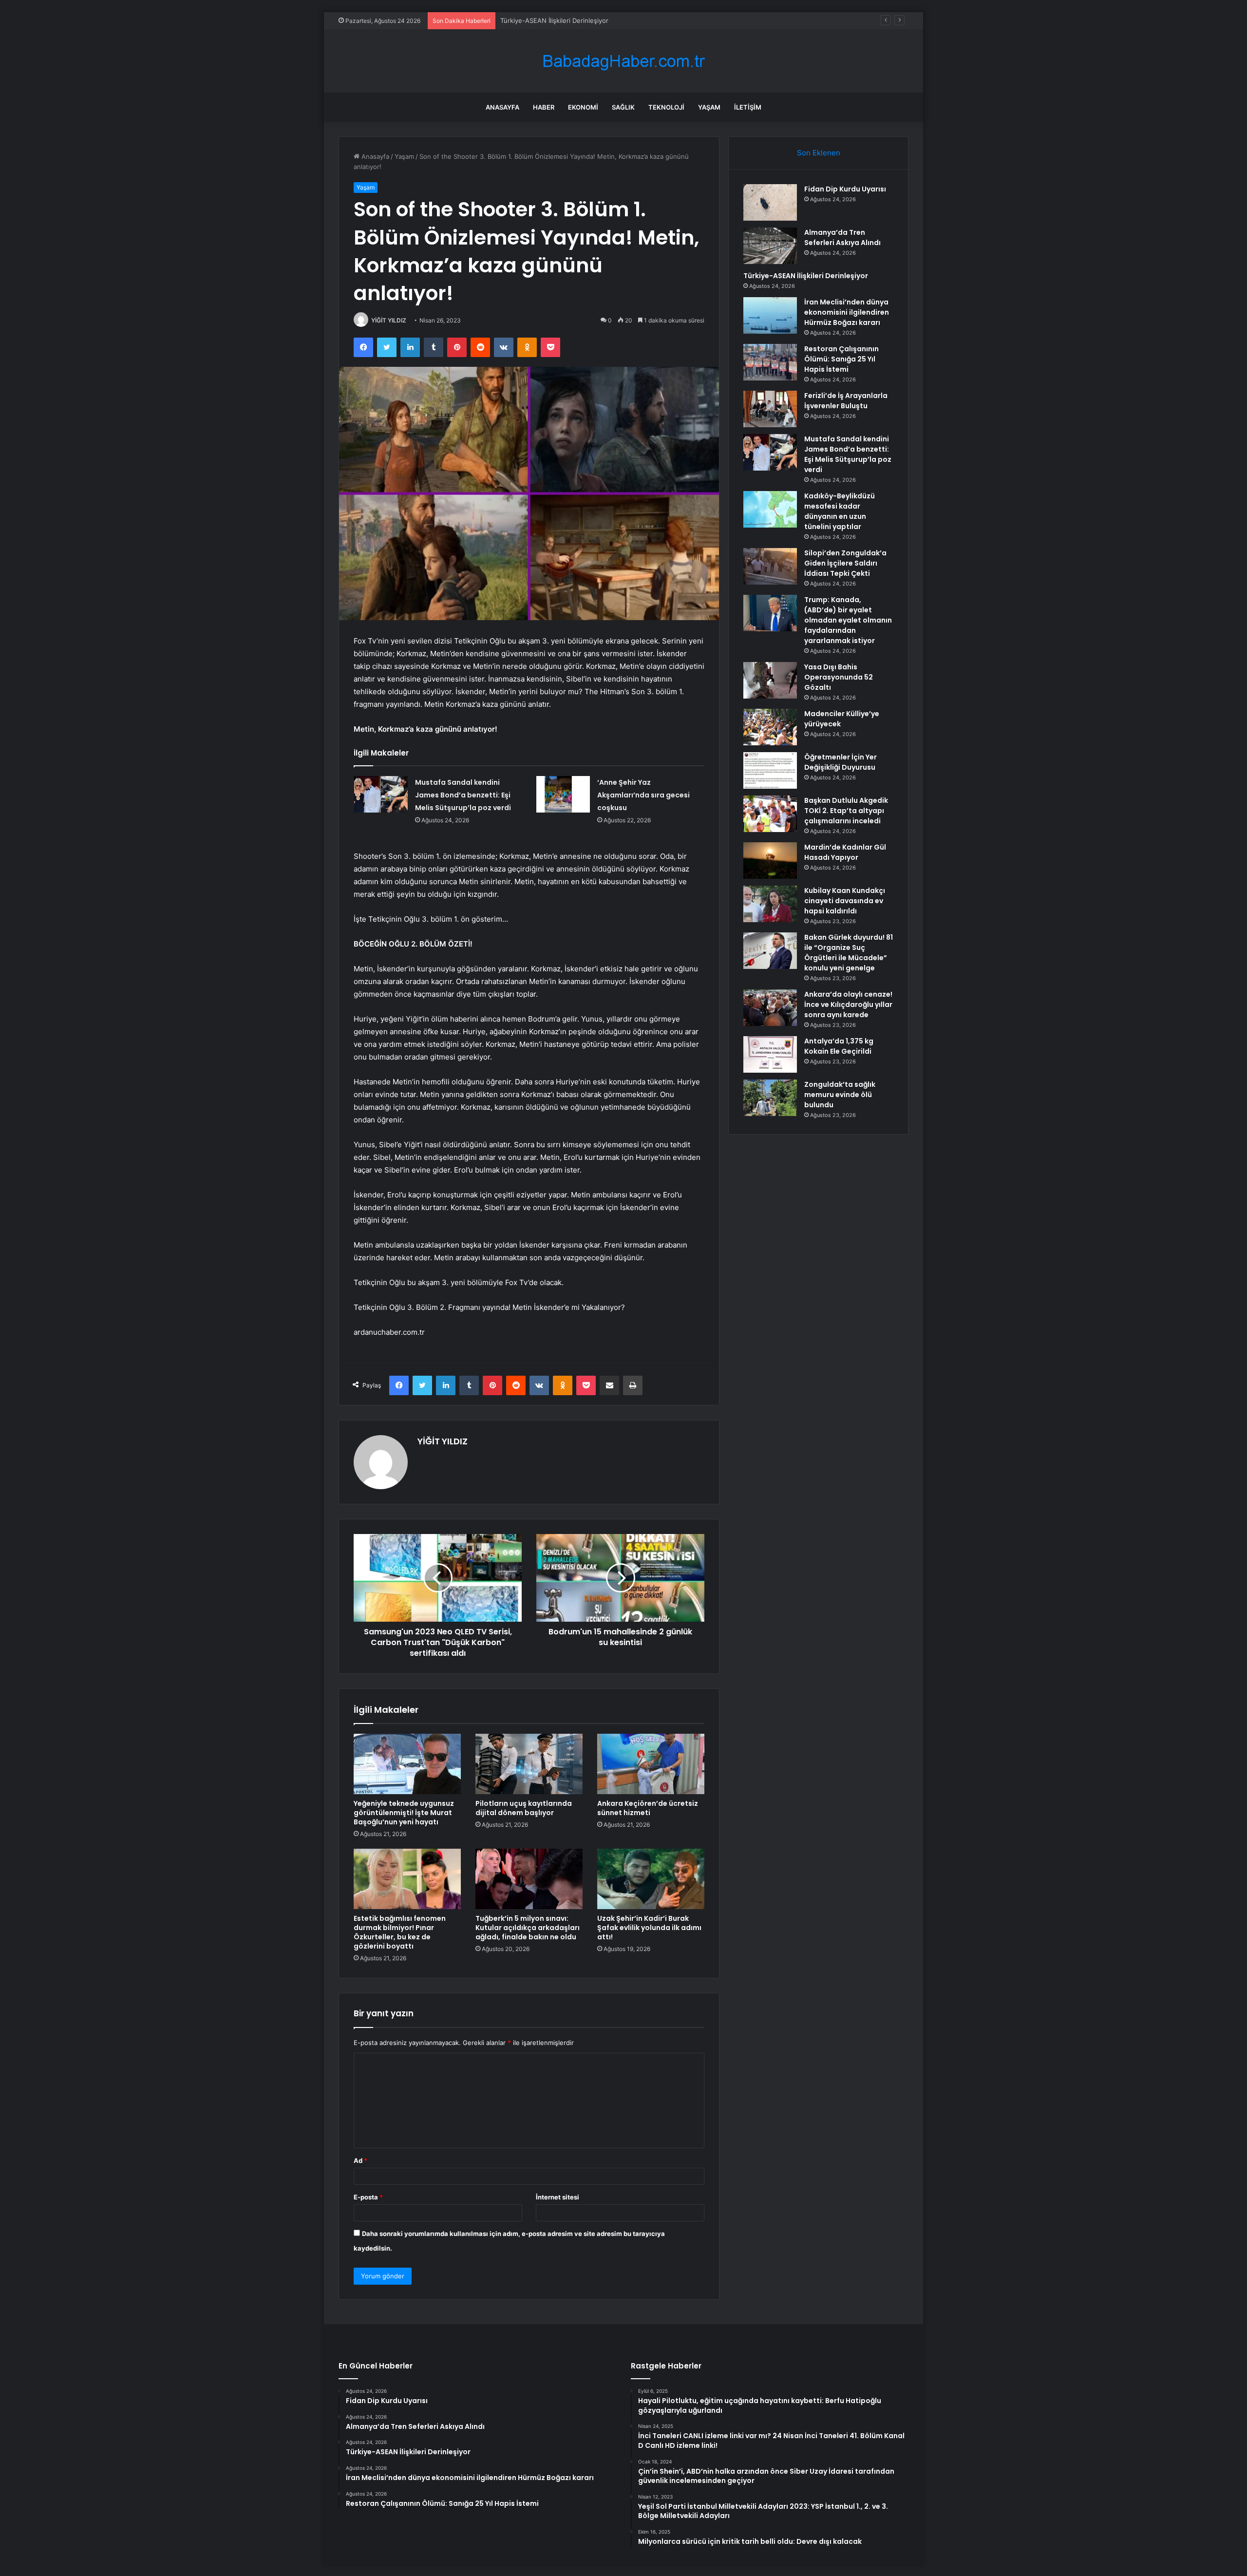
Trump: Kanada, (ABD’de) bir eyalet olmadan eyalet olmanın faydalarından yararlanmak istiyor (848, 620)
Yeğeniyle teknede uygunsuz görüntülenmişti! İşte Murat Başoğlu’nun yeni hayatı (404, 1813)
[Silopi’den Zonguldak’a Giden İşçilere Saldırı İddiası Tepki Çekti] (770, 566)
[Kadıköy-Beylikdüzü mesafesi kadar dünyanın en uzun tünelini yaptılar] (770, 509)
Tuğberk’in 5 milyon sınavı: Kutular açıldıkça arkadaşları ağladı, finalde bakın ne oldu (528, 1928)
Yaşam (709, 107)
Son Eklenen (819, 153)
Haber (544, 107)
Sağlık (623, 107)
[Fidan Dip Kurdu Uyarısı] (770, 202)
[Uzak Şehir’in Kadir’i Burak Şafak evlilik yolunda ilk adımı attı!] (651, 1879)
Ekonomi (583, 107)
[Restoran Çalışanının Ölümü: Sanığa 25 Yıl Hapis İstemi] (770, 362)
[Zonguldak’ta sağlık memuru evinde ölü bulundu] (770, 1098)
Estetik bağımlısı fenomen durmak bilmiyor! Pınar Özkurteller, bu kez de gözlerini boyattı (400, 1932)
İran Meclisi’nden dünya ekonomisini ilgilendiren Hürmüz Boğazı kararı (605, 20)
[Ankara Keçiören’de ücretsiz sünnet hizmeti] (651, 1764)
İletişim (748, 107)
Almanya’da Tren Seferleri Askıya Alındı (842, 237)
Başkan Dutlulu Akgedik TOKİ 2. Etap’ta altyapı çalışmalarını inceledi (846, 811)
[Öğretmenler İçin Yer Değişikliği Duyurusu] (770, 770)
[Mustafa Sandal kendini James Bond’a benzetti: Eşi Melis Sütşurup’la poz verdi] (381, 794)
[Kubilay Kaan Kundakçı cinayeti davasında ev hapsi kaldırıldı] (770, 904)
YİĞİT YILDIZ (389, 320)
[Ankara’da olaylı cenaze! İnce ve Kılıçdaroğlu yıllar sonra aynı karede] (770, 1008)
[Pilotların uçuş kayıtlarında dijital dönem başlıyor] (529, 1764)
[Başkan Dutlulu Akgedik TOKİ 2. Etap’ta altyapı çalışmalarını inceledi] (770, 814)
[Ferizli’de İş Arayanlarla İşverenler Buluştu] (770, 409)
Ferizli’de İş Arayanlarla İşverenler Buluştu (846, 401)
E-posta (368, 2197)
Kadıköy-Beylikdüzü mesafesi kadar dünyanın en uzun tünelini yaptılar (840, 511)
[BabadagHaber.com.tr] (623, 61)
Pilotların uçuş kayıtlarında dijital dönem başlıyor (524, 1808)
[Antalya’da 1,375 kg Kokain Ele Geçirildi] (770, 1054)
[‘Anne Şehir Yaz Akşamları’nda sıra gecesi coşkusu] (563, 794)
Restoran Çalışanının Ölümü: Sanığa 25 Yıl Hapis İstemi (841, 359)
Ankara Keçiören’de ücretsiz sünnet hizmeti (648, 1808)
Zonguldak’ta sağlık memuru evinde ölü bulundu (840, 1095)
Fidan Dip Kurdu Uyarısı (845, 189)
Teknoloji (666, 107)
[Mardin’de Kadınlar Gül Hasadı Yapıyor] (770, 861)
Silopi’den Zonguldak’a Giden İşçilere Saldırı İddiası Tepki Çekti (845, 563)
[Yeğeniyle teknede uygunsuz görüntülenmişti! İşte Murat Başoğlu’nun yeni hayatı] (407, 1764)
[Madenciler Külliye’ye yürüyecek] (770, 727)
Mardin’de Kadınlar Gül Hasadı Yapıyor (845, 852)
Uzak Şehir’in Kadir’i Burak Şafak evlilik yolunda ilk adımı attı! (649, 1928)
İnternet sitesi (557, 2197)
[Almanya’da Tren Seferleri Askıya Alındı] (770, 246)
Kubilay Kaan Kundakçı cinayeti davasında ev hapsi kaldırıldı (845, 901)
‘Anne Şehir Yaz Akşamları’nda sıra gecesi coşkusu (643, 795)
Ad (360, 2160)
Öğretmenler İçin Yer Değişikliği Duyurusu (841, 762)
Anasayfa (502, 107)
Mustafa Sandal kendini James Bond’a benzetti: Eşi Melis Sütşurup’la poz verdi (463, 795)
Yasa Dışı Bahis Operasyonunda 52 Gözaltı (839, 677)
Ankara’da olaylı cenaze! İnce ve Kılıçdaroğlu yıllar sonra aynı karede (848, 1004)
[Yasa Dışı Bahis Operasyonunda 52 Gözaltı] (770, 680)
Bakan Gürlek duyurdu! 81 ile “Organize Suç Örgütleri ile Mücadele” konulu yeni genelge (849, 953)
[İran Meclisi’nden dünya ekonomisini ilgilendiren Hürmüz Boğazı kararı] (770, 315)
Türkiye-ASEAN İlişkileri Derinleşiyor (806, 276)
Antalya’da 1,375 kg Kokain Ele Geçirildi (839, 1046)
